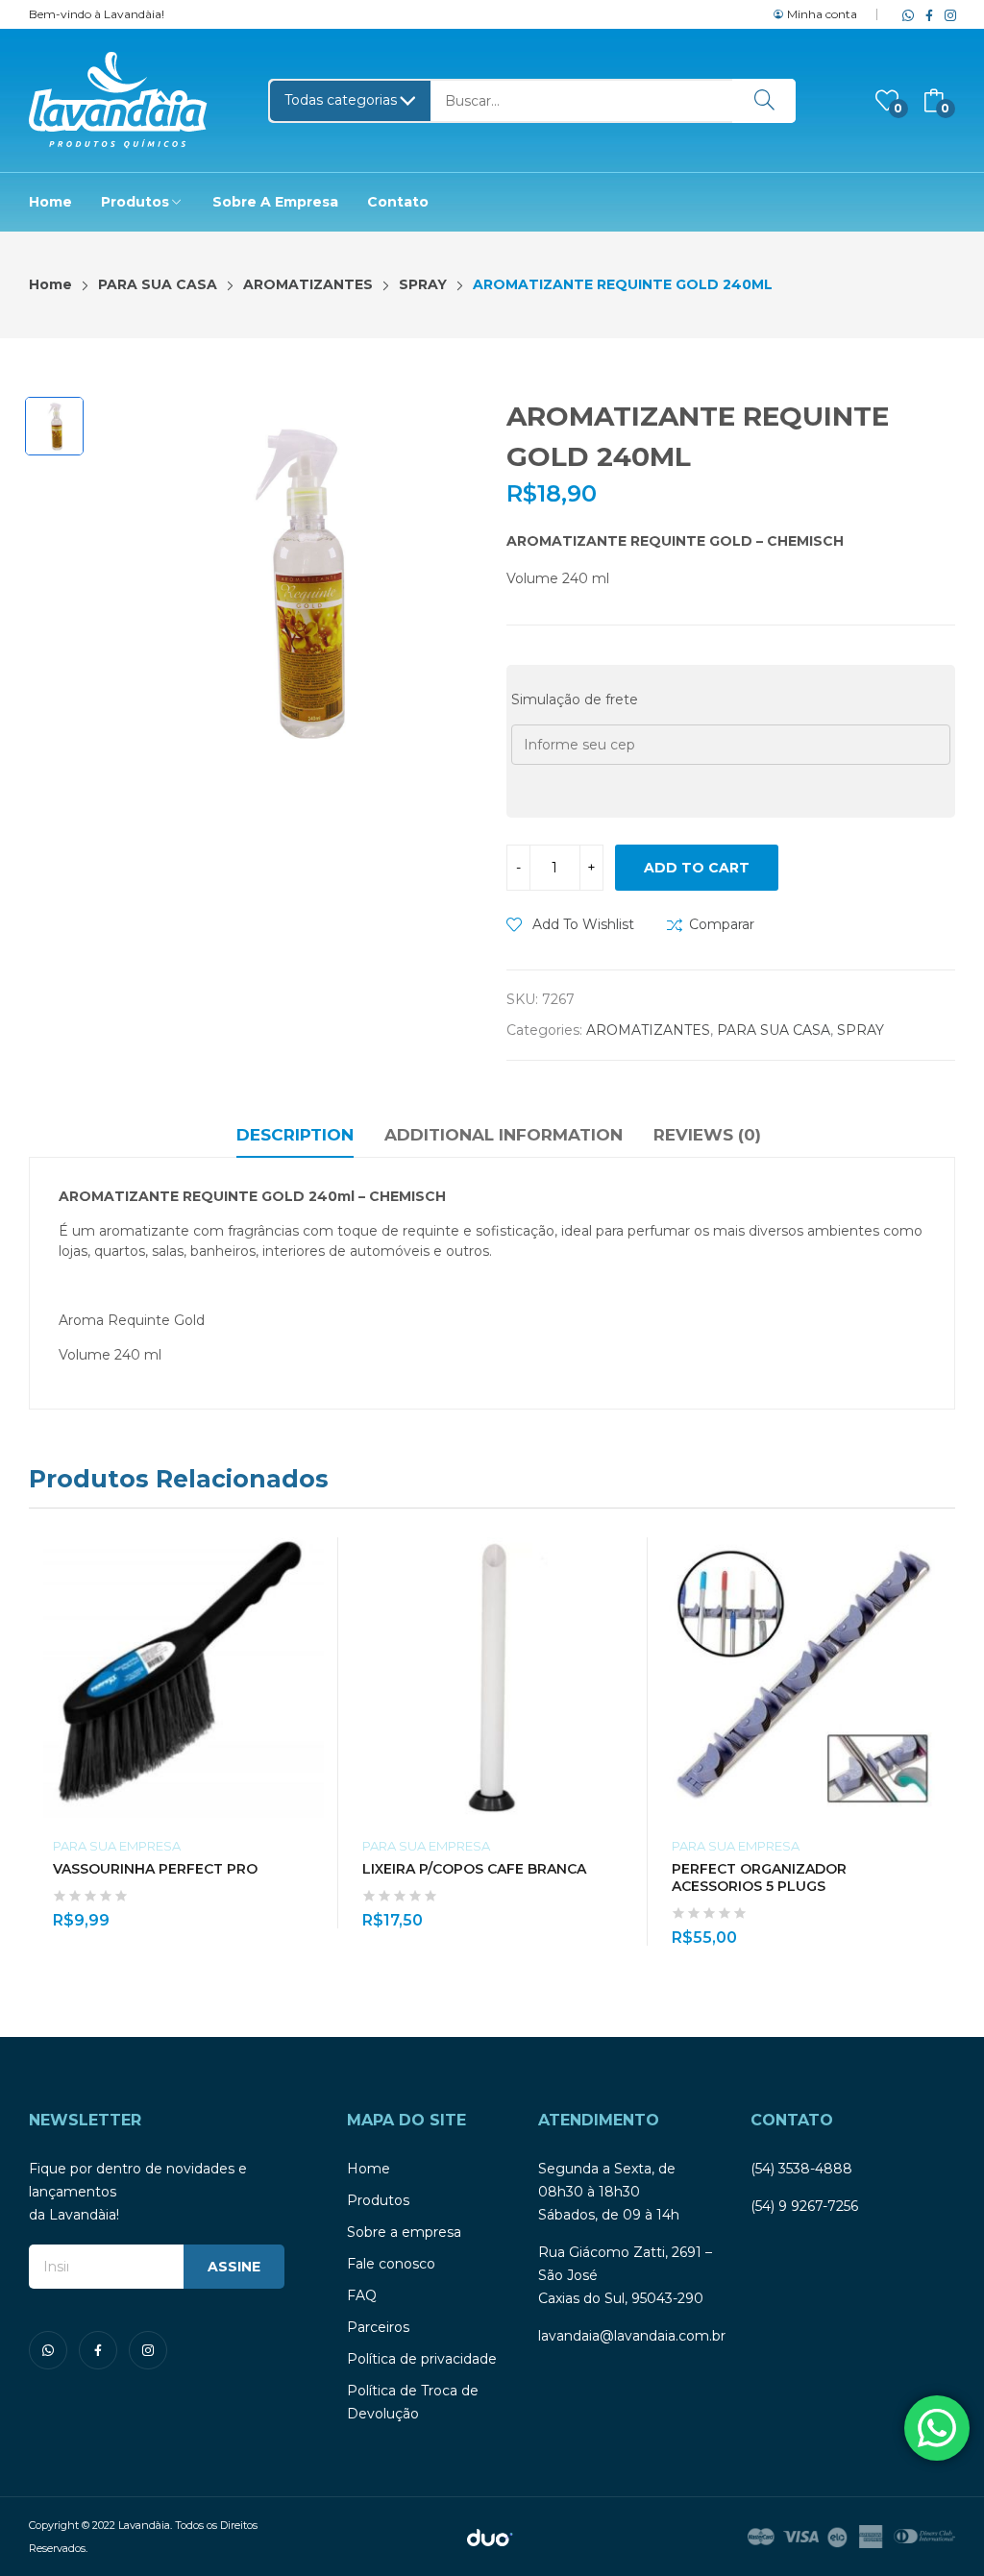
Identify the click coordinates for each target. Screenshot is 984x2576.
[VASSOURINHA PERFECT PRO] (184, 1678)
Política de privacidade (422, 2359)
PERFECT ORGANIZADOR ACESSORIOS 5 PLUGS (759, 1877)
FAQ (362, 2295)
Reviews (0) (707, 1135)
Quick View (314, 1557)
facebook (925, 14)
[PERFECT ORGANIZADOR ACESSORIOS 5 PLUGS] (802, 1678)
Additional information (504, 1135)
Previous (43, 1742)
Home (369, 2169)
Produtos (378, 2200)
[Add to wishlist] (314, 1600)
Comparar (722, 924)
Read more (624, 1909)
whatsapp (904, 14)
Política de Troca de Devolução (413, 2402)
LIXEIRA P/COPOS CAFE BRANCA (474, 1869)
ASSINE (234, 2267)
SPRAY (861, 1030)
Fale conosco (391, 2264)
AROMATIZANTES (648, 1030)
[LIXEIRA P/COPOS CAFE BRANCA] (493, 1678)
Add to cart (697, 868)
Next (941, 1742)
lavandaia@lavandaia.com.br (632, 2336)
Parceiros (378, 2327)
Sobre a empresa (404, 2232)
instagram (947, 14)
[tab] (295, 1138)
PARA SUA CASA (774, 1030)
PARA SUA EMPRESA (117, 1846)
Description (295, 1135)
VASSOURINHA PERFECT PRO (155, 1869)
